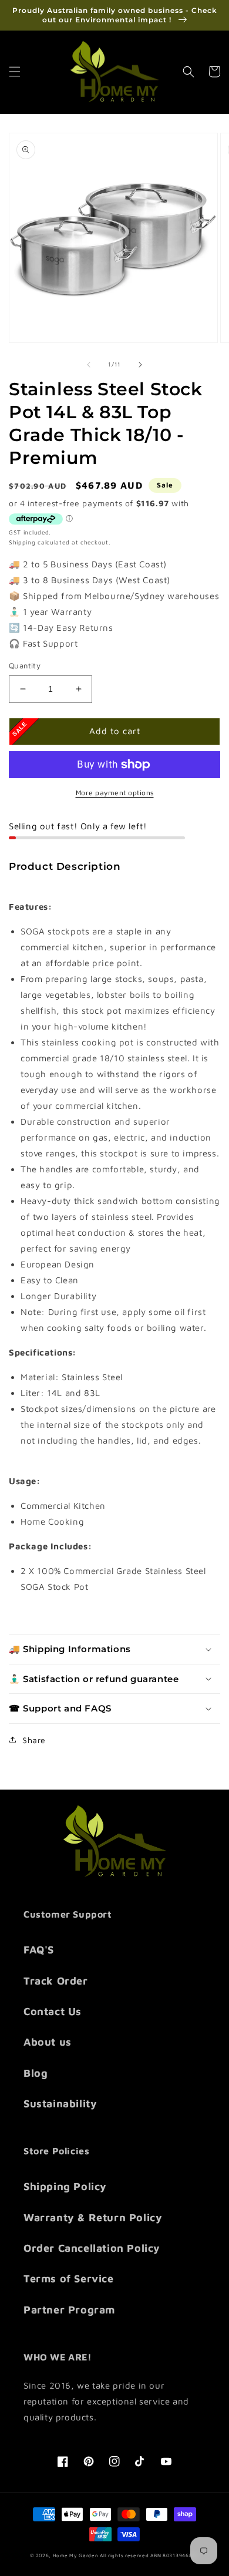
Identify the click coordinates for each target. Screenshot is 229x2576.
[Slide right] (140, 365)
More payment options (115, 793)
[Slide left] (89, 365)
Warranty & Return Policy (93, 2217)
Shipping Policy (65, 2186)
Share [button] (34, 1740)
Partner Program (69, 2310)
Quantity (25, 665)
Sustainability (60, 2103)
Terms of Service (69, 2279)
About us (48, 2042)
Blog (36, 2073)
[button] (15, 72)
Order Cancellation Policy (92, 2248)
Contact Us (53, 2011)
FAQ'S (39, 1950)
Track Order (56, 1981)
